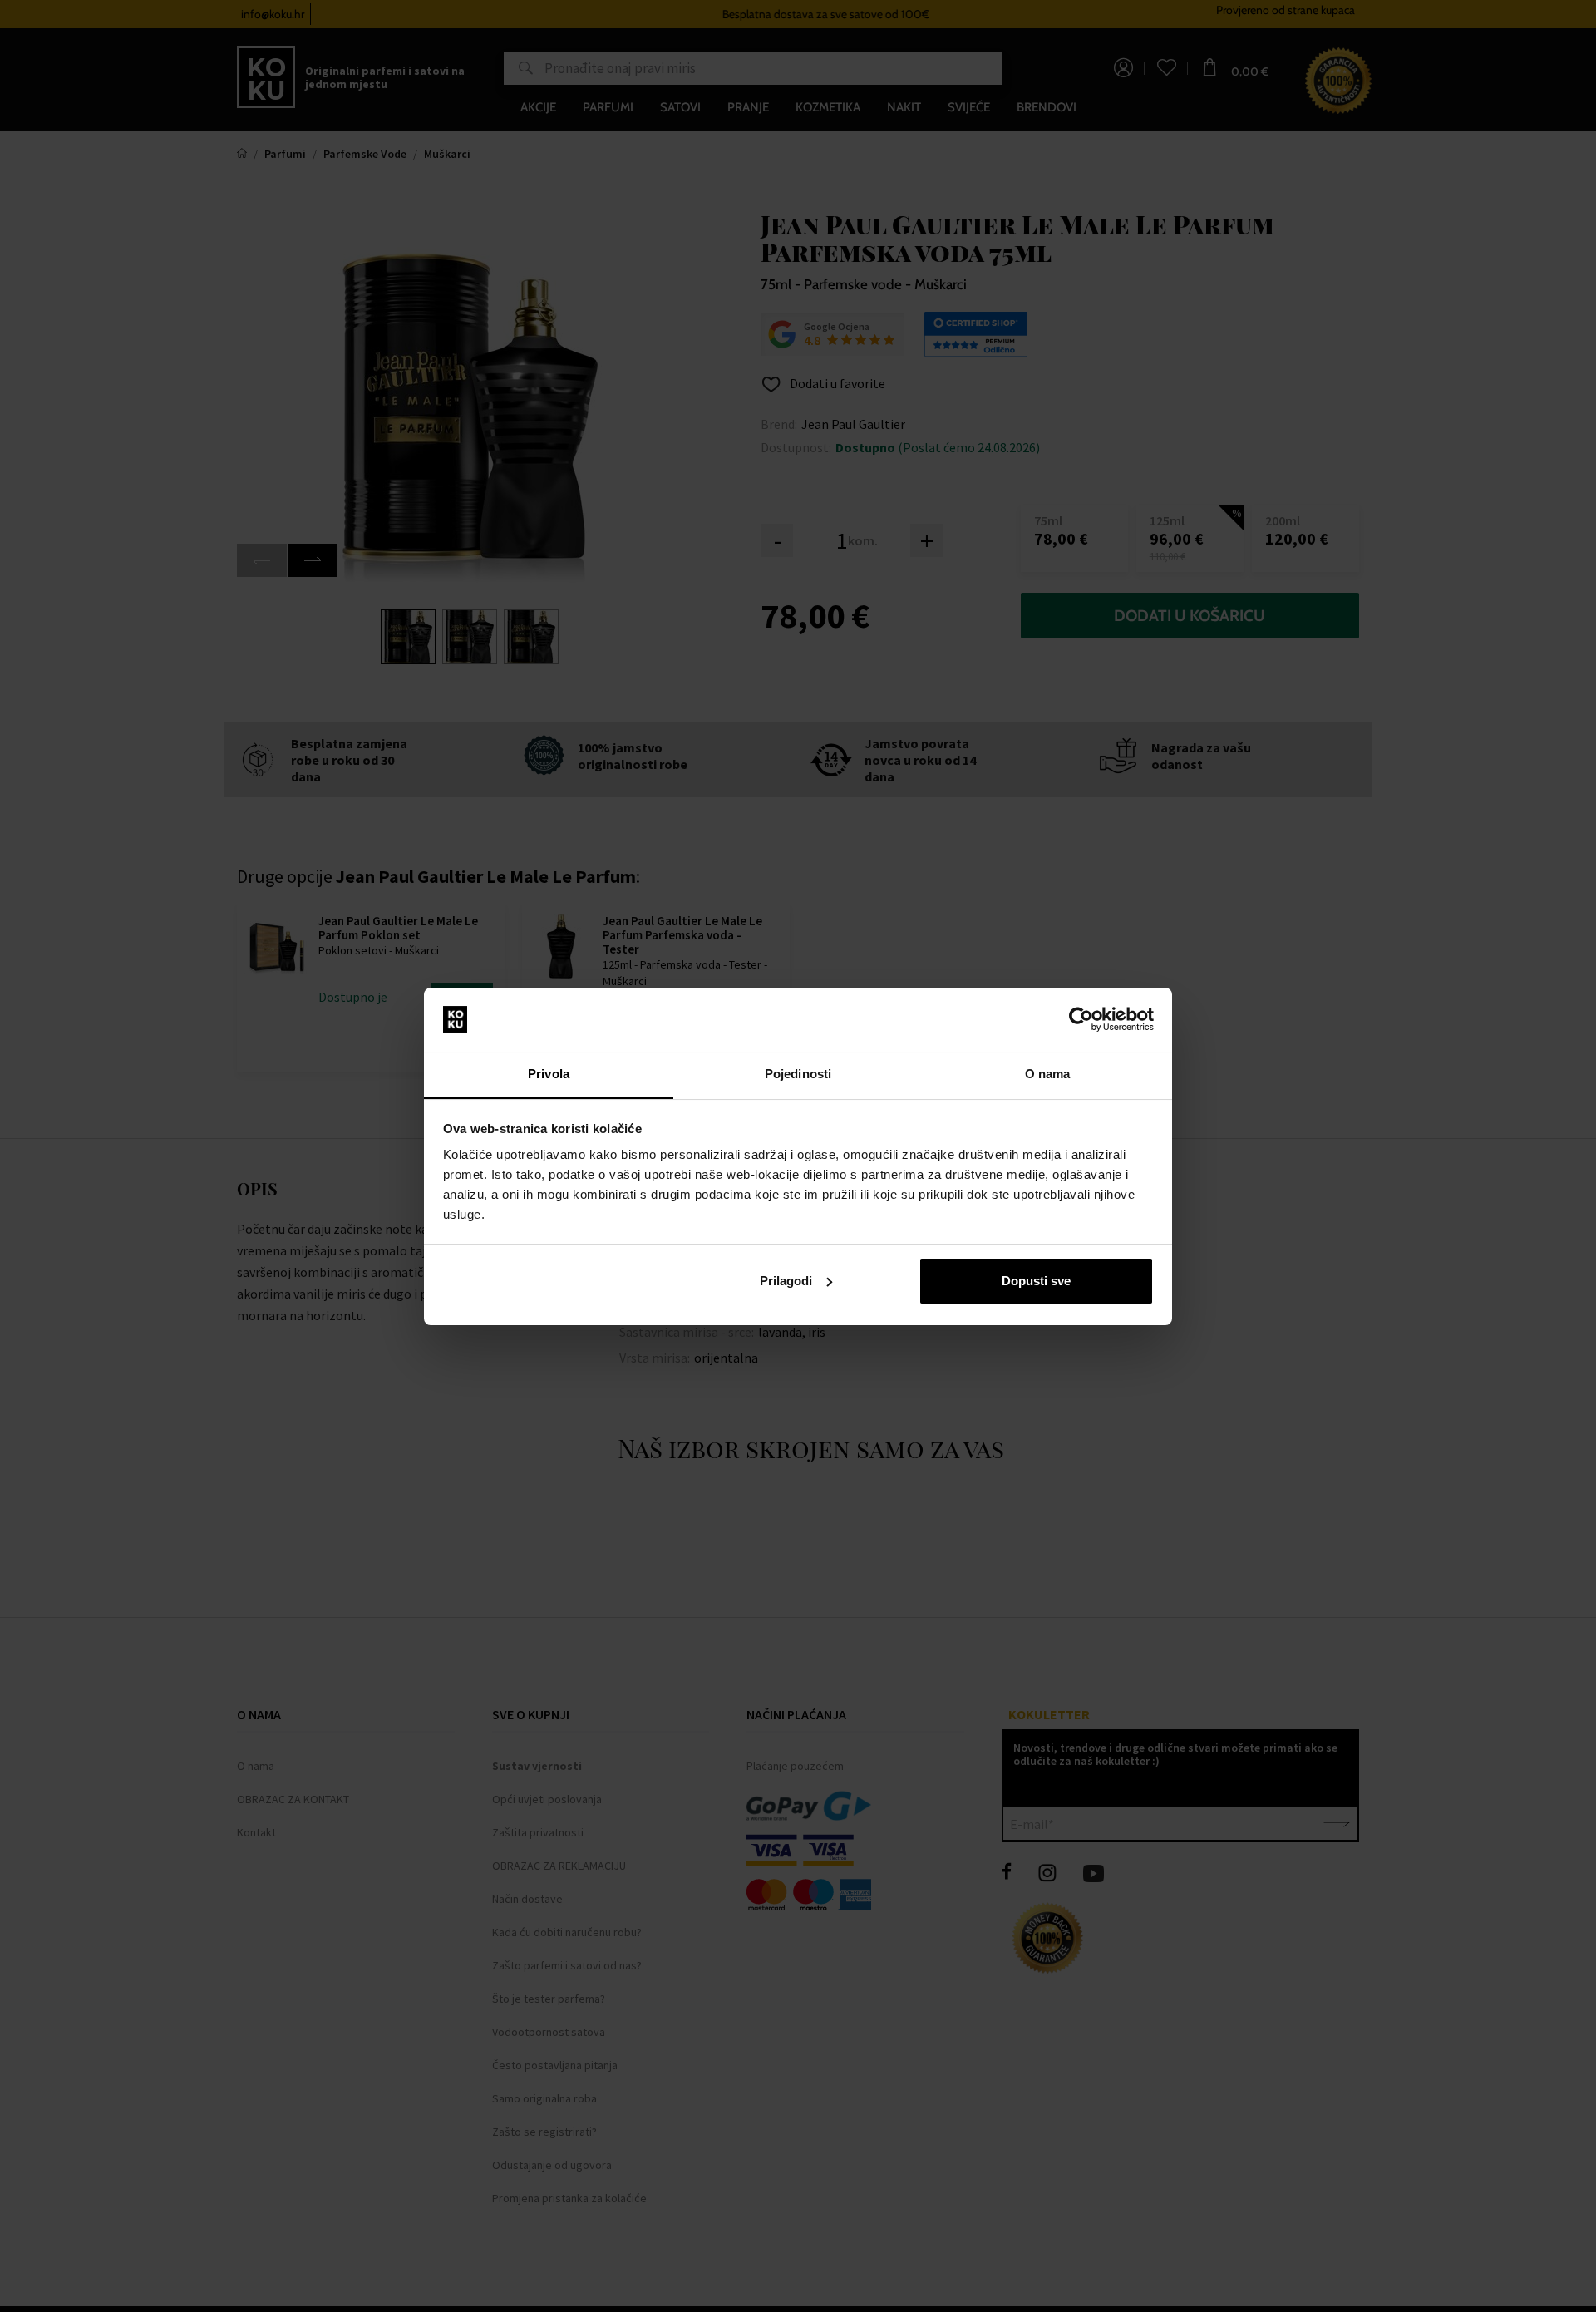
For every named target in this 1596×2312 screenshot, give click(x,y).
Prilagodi (786, 1281)
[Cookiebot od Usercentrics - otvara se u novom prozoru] (1081, 1019)
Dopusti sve (1036, 1281)
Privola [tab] (549, 1074)
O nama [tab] (1048, 1074)
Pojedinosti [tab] (798, 1074)
